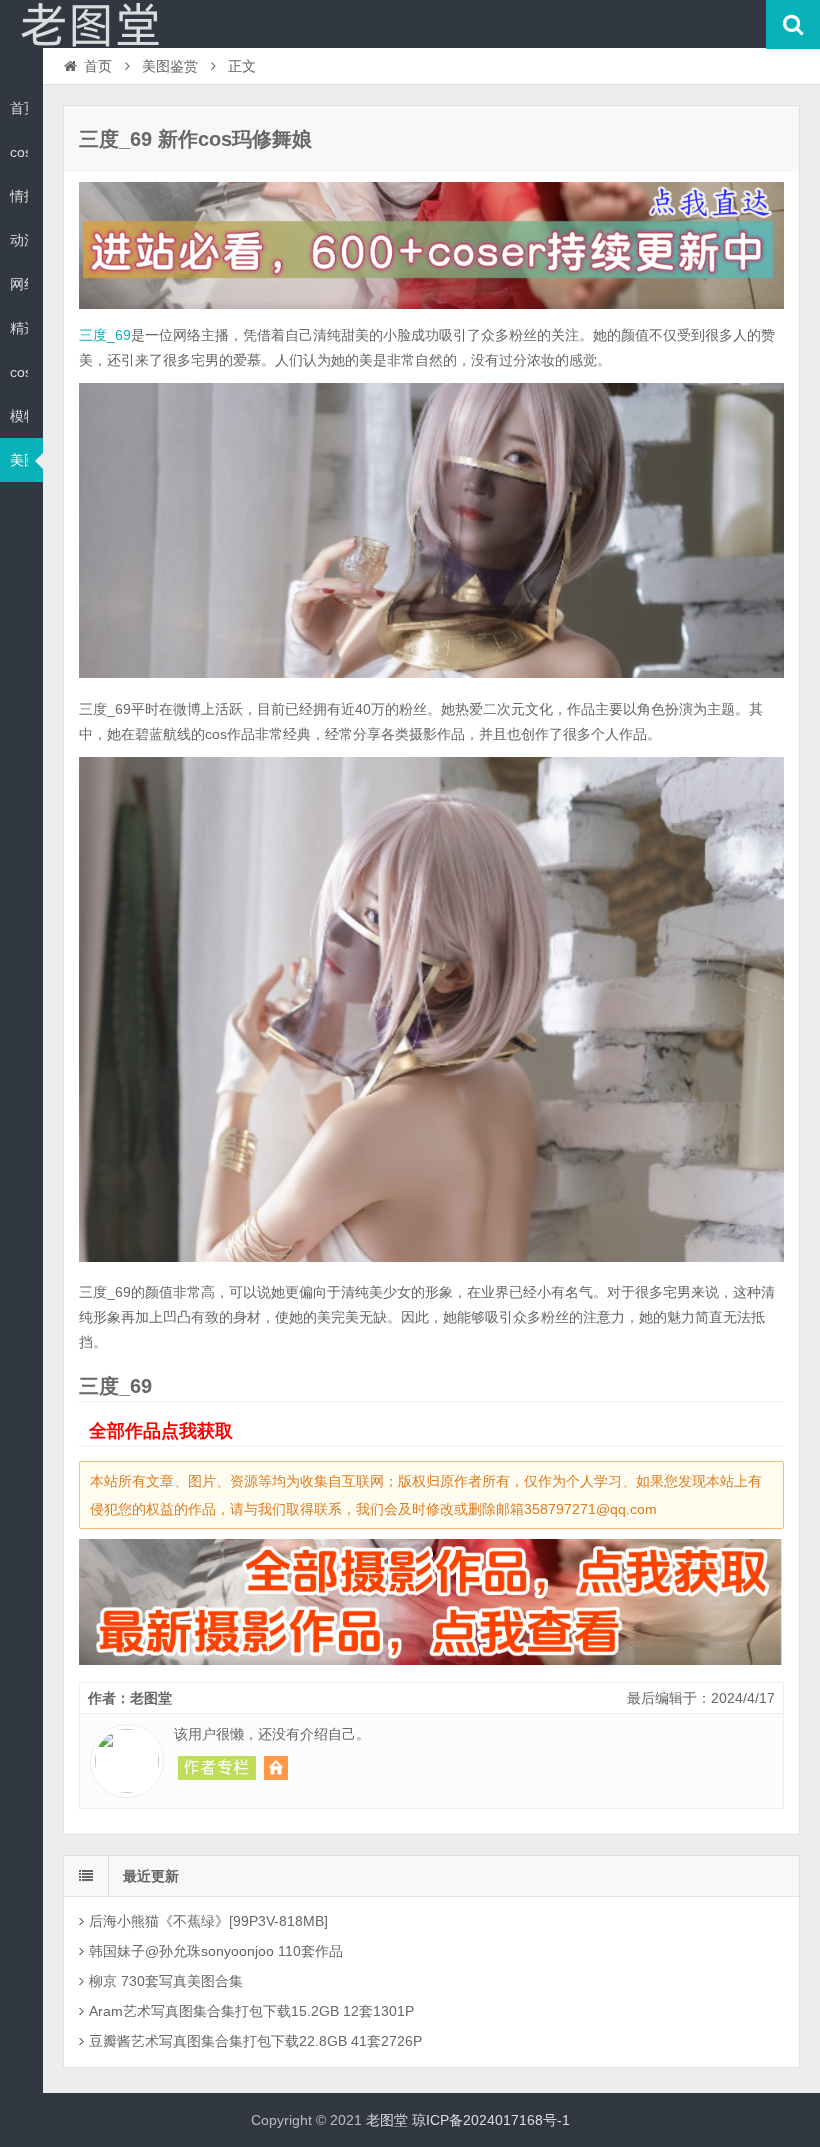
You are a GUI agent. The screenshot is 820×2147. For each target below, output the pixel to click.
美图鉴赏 (19, 460)
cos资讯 (19, 152)
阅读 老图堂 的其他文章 (217, 1768)
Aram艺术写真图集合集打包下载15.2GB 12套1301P (251, 2011)
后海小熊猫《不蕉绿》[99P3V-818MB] (208, 1921)
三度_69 (105, 335)
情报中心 (19, 196)
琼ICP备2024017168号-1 (491, 2120)
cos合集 (19, 372)
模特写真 (19, 416)
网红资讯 (19, 284)
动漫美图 (19, 240)
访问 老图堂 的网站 (276, 1768)
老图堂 (90, 24)
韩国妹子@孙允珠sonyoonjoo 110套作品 (216, 1951)
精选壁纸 (19, 328)
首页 (19, 108)
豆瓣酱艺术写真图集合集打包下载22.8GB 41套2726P (255, 2041)
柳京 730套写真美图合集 (166, 1981)
